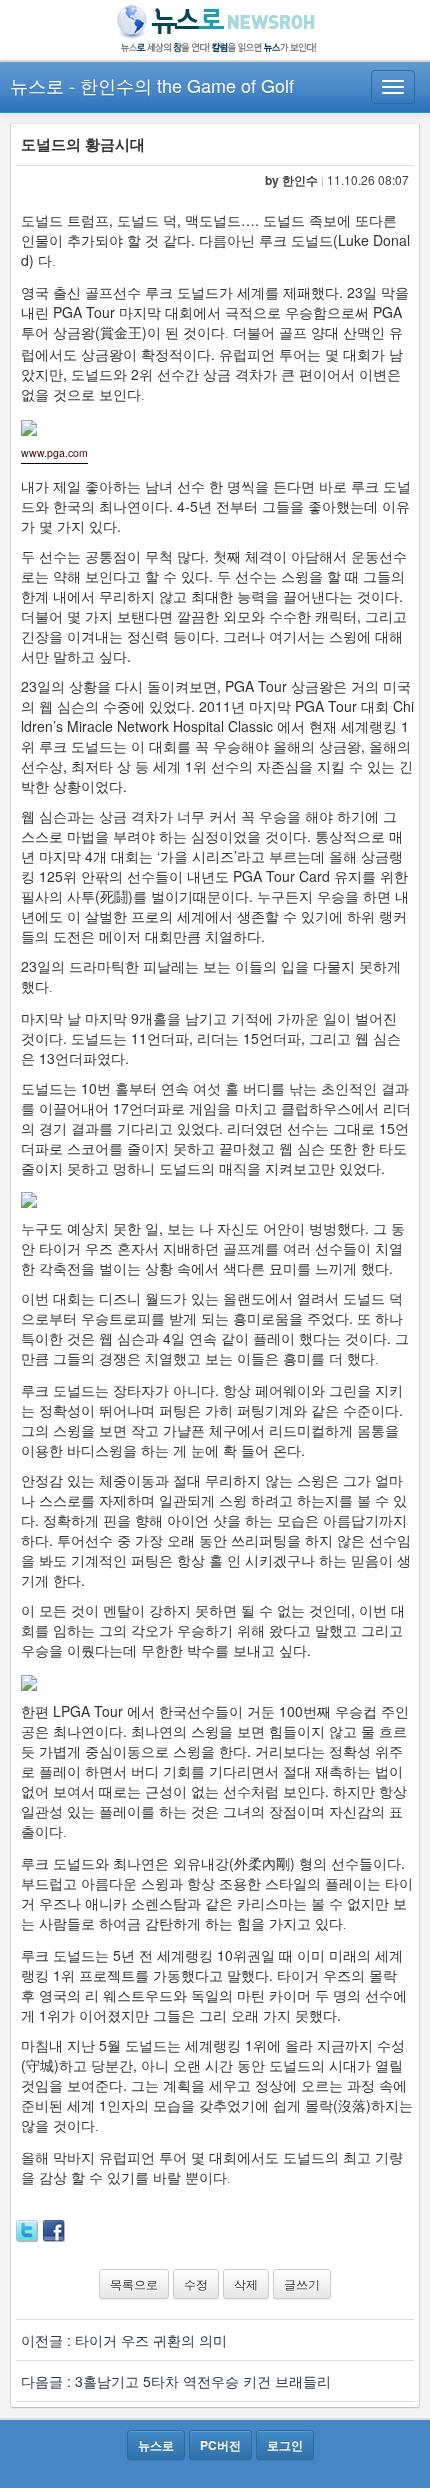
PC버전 (220, 2445)
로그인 (285, 2445)
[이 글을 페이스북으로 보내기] (54, 2229)
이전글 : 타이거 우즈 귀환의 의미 (124, 2340)
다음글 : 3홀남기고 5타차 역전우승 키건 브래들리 (176, 2381)
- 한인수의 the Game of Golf (181, 85)
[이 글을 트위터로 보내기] (27, 2229)
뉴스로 (37, 85)
